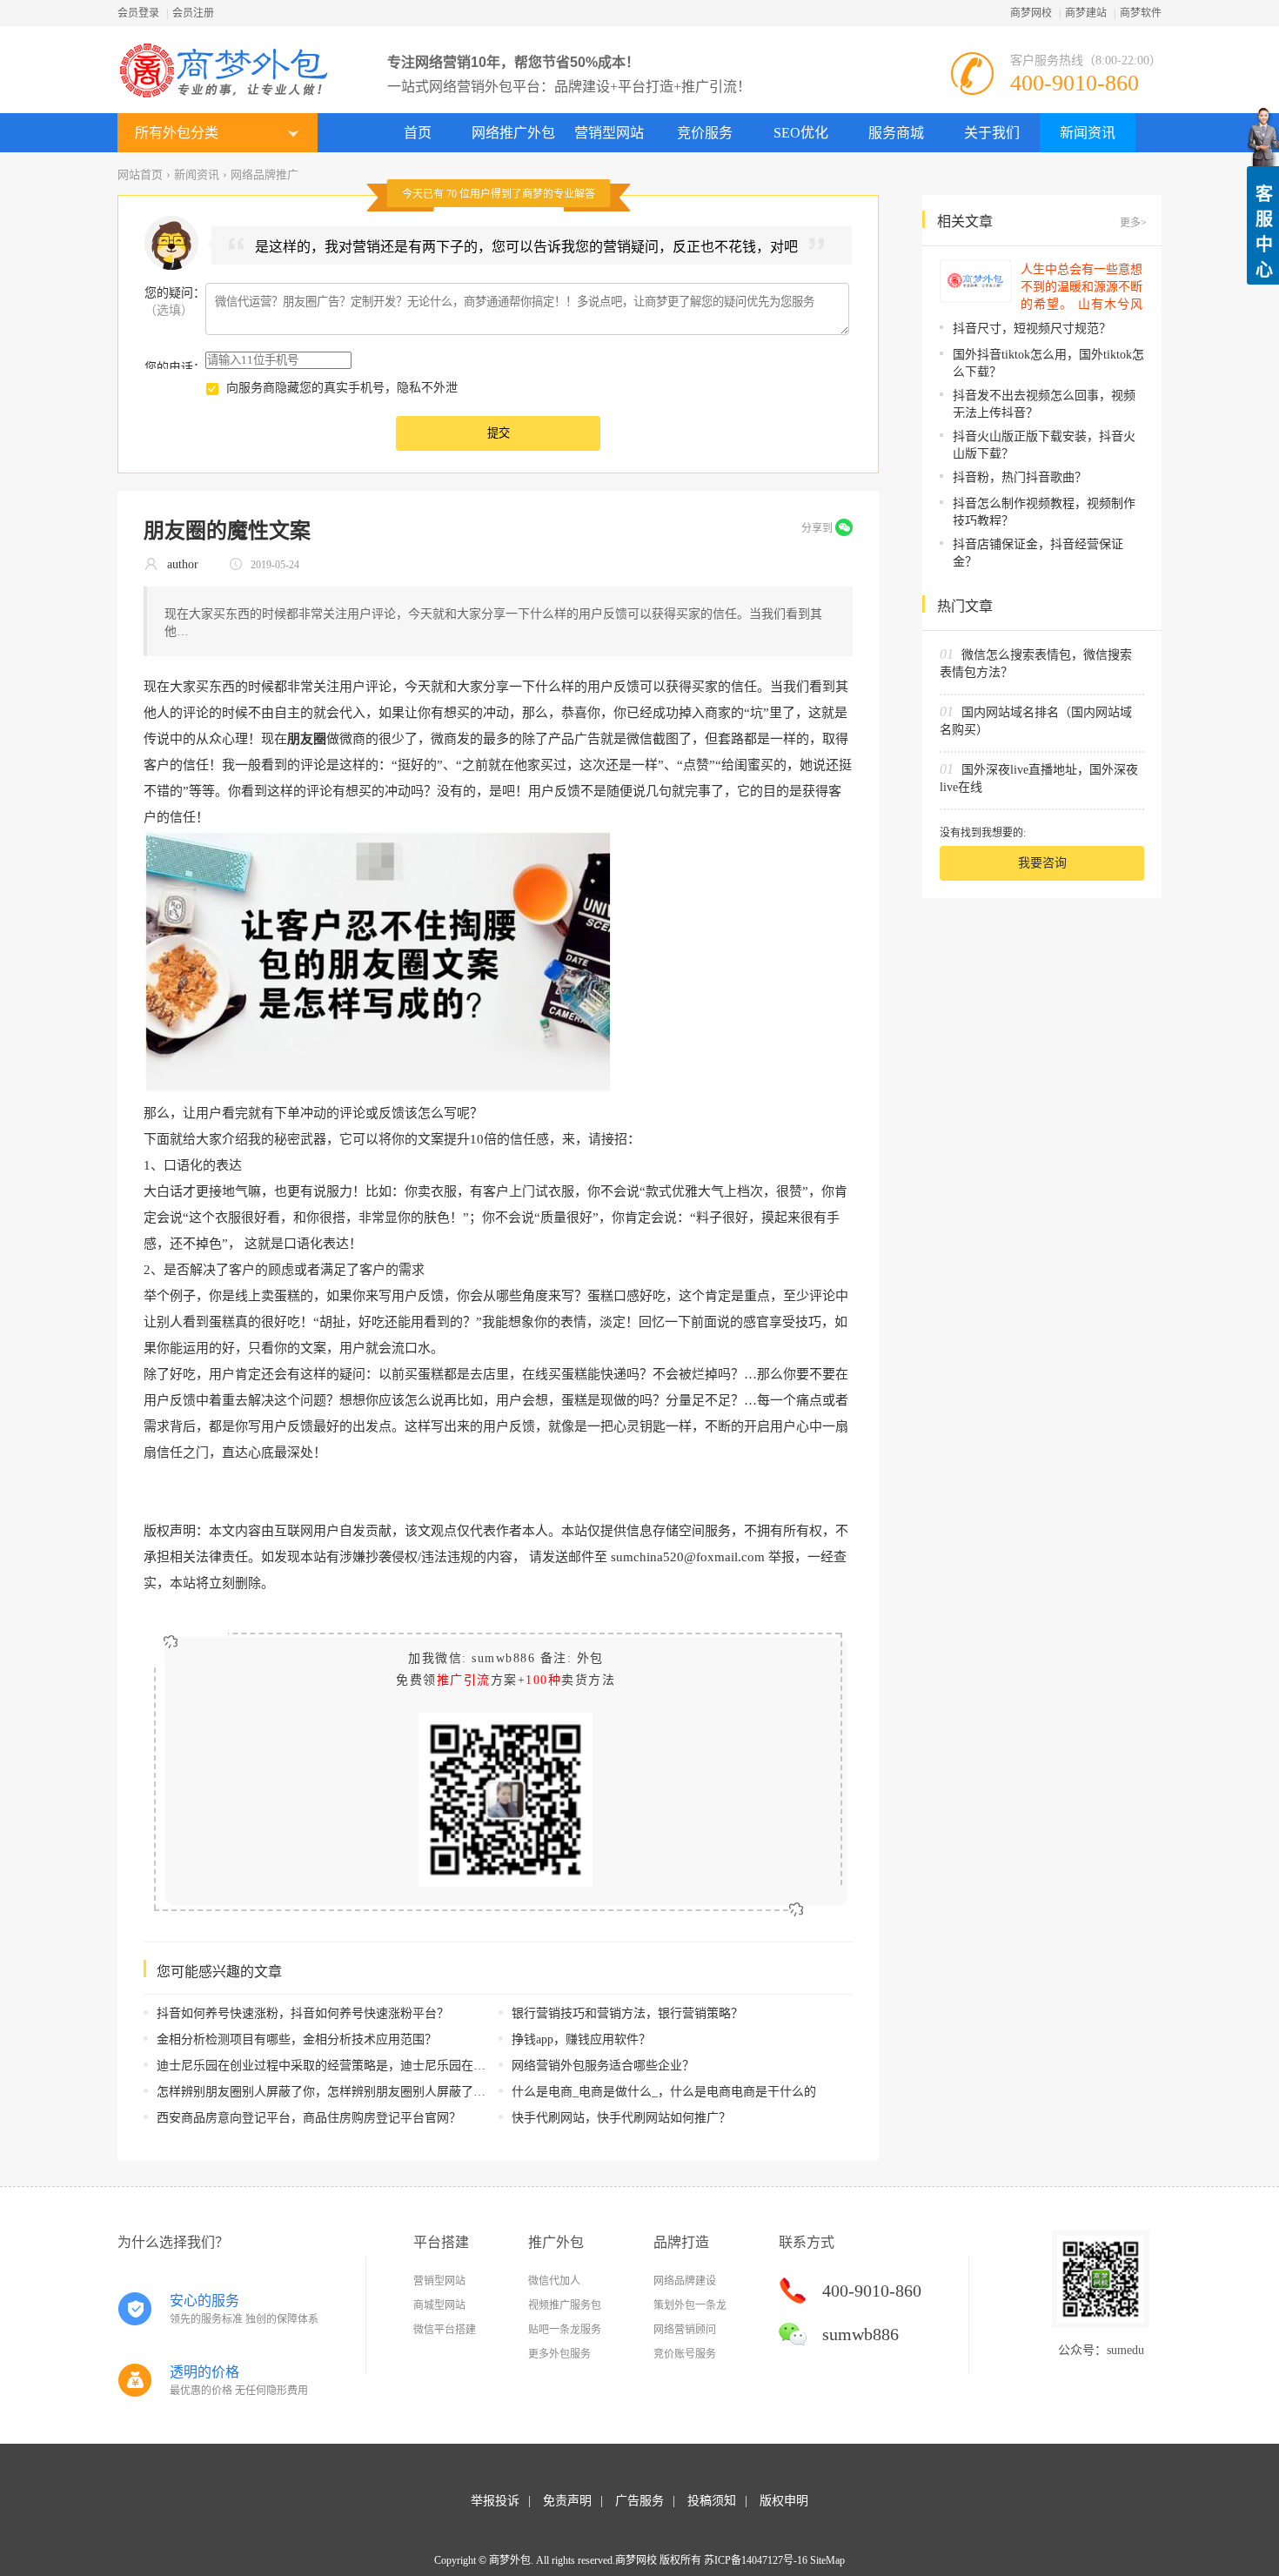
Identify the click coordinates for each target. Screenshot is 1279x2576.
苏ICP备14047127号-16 (756, 2560)
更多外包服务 (559, 2354)
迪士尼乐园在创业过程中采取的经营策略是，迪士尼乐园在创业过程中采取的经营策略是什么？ (412, 2066)
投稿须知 (712, 2501)
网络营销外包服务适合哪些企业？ (603, 2066)
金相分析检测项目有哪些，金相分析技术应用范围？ (297, 2039)
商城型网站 (439, 2305)
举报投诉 (495, 2501)
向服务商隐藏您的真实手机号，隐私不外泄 (342, 388)
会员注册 (193, 13)
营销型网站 (609, 133)
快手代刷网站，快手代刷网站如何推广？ (621, 2118)
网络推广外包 (513, 133)
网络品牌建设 (685, 2281)
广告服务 (639, 2501)
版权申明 (784, 2501)
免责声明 (567, 2501)
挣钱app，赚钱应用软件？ (581, 2039)
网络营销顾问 (685, 2330)
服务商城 (896, 133)
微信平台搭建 (445, 2330)
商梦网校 (1031, 13)
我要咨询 (1042, 863)
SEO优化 (801, 133)
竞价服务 (705, 133)
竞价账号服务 (685, 2354)
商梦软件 (1141, 13)
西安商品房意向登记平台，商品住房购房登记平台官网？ (309, 2118)
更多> (1133, 223)
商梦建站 (1086, 13)
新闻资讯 (1088, 133)
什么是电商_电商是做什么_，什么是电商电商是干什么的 (664, 2092)
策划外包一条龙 (690, 2305)
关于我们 (992, 133)
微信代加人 (554, 2281)
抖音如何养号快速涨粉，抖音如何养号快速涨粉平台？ (303, 2013)
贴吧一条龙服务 (565, 2330)
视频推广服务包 (565, 2305)
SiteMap (827, 2560)
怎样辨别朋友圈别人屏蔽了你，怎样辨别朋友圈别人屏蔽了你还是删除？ (352, 2092)
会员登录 (138, 13)
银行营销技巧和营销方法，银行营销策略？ (627, 2013)
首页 (418, 133)
